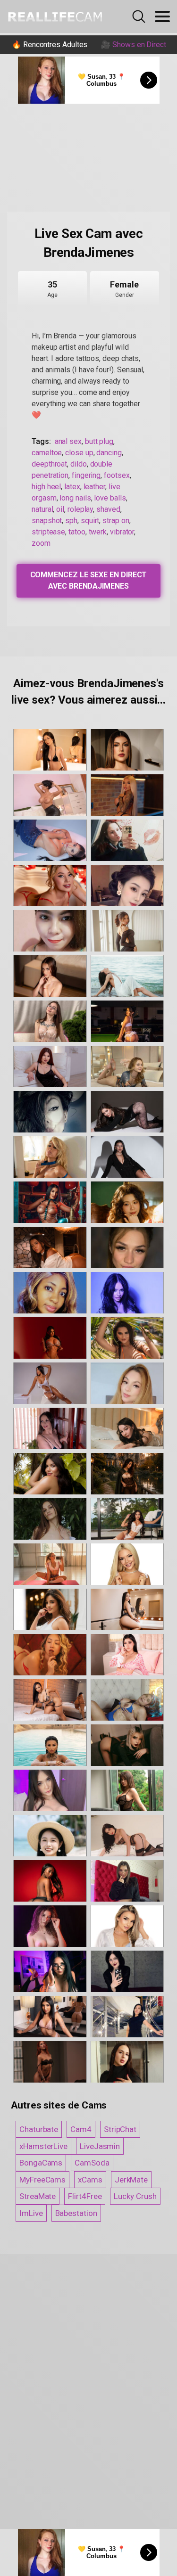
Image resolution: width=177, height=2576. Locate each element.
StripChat (120, 2129)
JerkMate (131, 2180)
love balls (110, 498)
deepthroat (49, 464)
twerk (98, 532)
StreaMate (38, 2196)
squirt (90, 521)
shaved (108, 509)
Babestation (76, 2213)
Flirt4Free (85, 2196)
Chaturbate (39, 2129)
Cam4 (81, 2129)
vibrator (122, 532)
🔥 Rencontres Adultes (50, 45)
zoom (41, 543)
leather (94, 487)
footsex (117, 475)
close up (79, 453)
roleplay (80, 509)
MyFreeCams (42, 2180)
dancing (109, 453)
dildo (79, 464)
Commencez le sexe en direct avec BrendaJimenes (89, 580)
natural (42, 509)
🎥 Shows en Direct (134, 45)
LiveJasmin (100, 2146)
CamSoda (92, 2163)
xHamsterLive (43, 2146)
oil (60, 509)
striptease (48, 532)
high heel (46, 487)
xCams (90, 2180)
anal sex (68, 441)
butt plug (99, 441)
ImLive (31, 2213)
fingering (86, 475)
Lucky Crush (135, 2196)
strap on (116, 521)
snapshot (47, 521)
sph (71, 521)
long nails (75, 498)
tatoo (77, 532)
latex (72, 487)
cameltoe (47, 453)
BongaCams (41, 2163)
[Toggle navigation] (162, 16)
